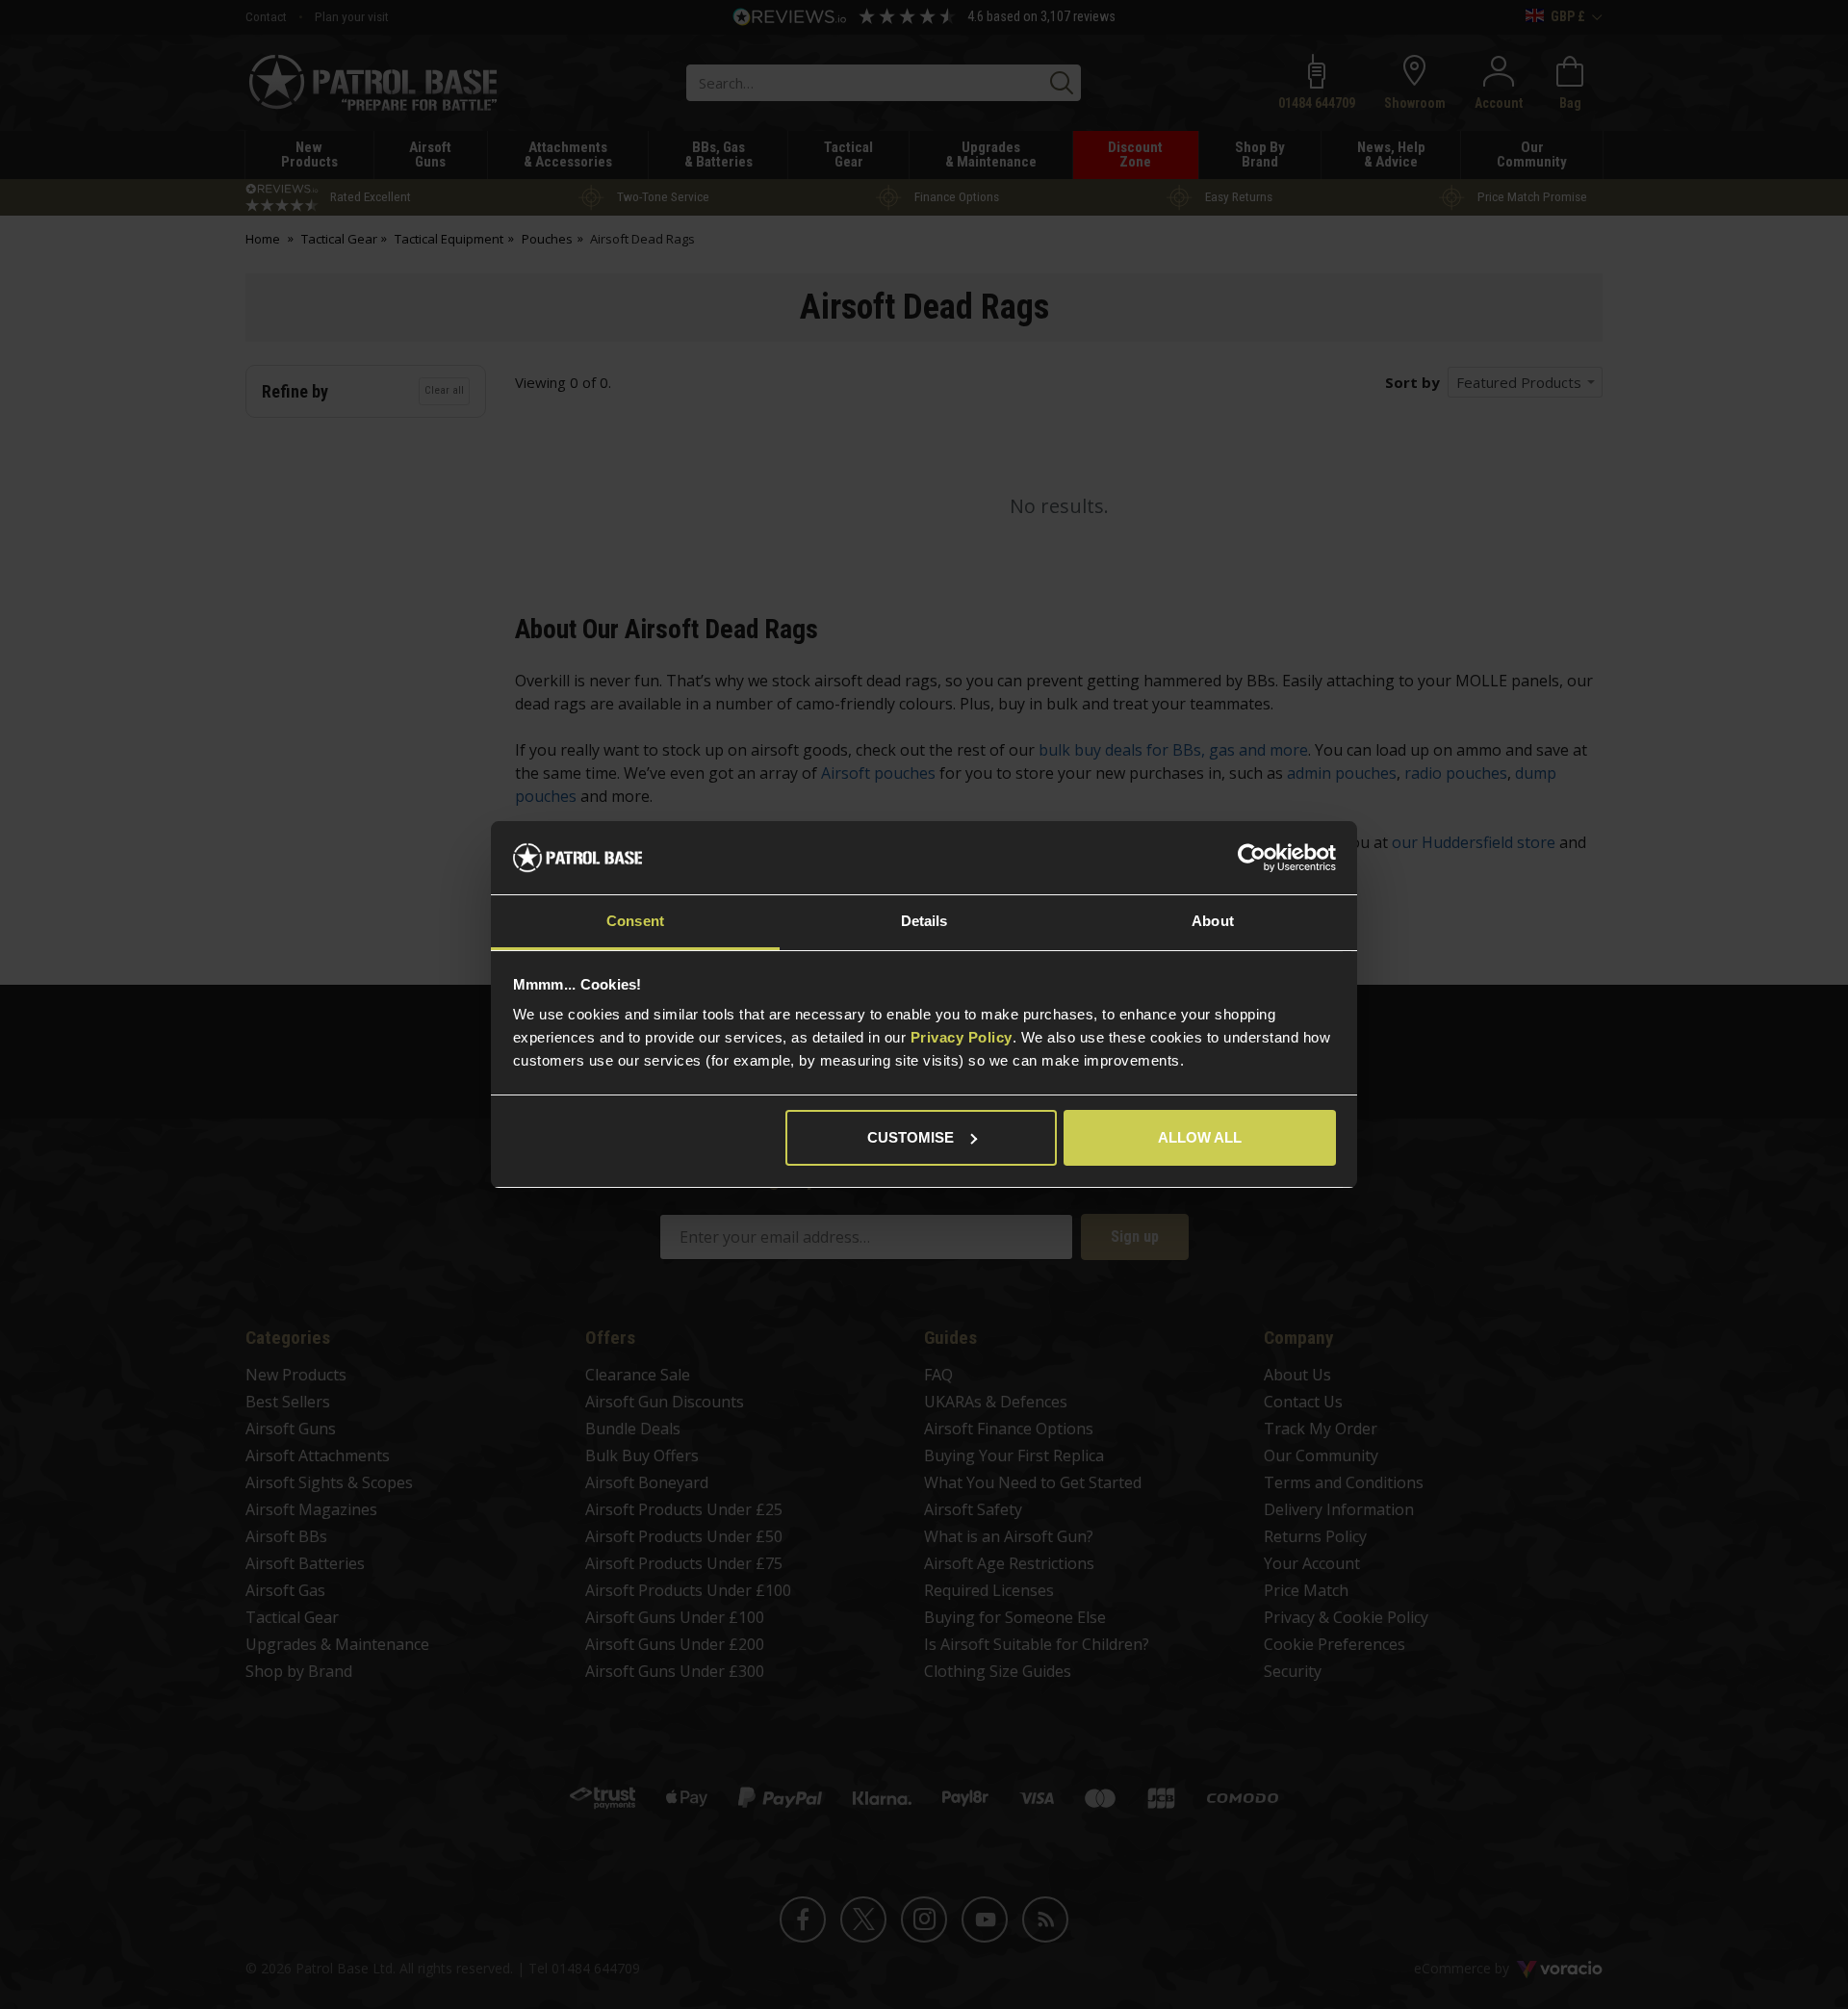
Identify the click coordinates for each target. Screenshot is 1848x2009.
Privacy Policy (962, 1037)
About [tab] (1213, 921)
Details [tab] (924, 921)
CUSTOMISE (911, 1137)
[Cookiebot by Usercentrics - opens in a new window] (1252, 858)
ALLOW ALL (1200, 1137)
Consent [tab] (635, 921)
